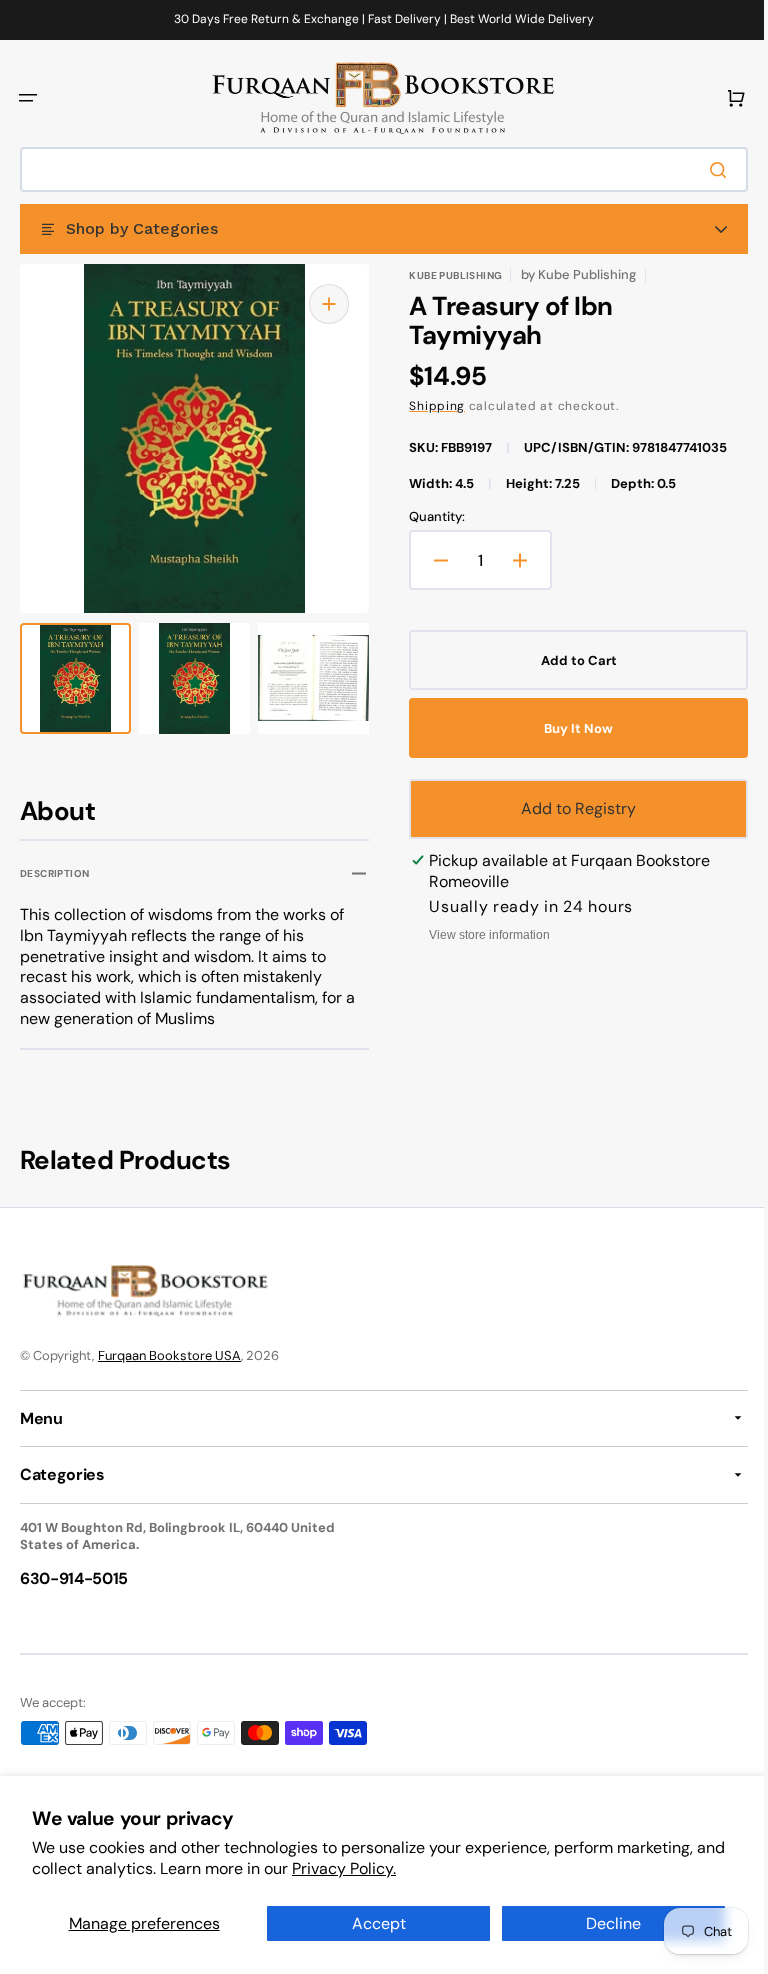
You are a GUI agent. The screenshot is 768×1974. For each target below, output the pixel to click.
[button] (28, 98)
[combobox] (376, 169)
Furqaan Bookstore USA (169, 1355)
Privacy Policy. (376, 1868)
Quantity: (430, 517)
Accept (371, 1923)
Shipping (430, 406)
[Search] (707, 170)
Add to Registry (567, 808)
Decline (601, 1923)
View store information (482, 935)
